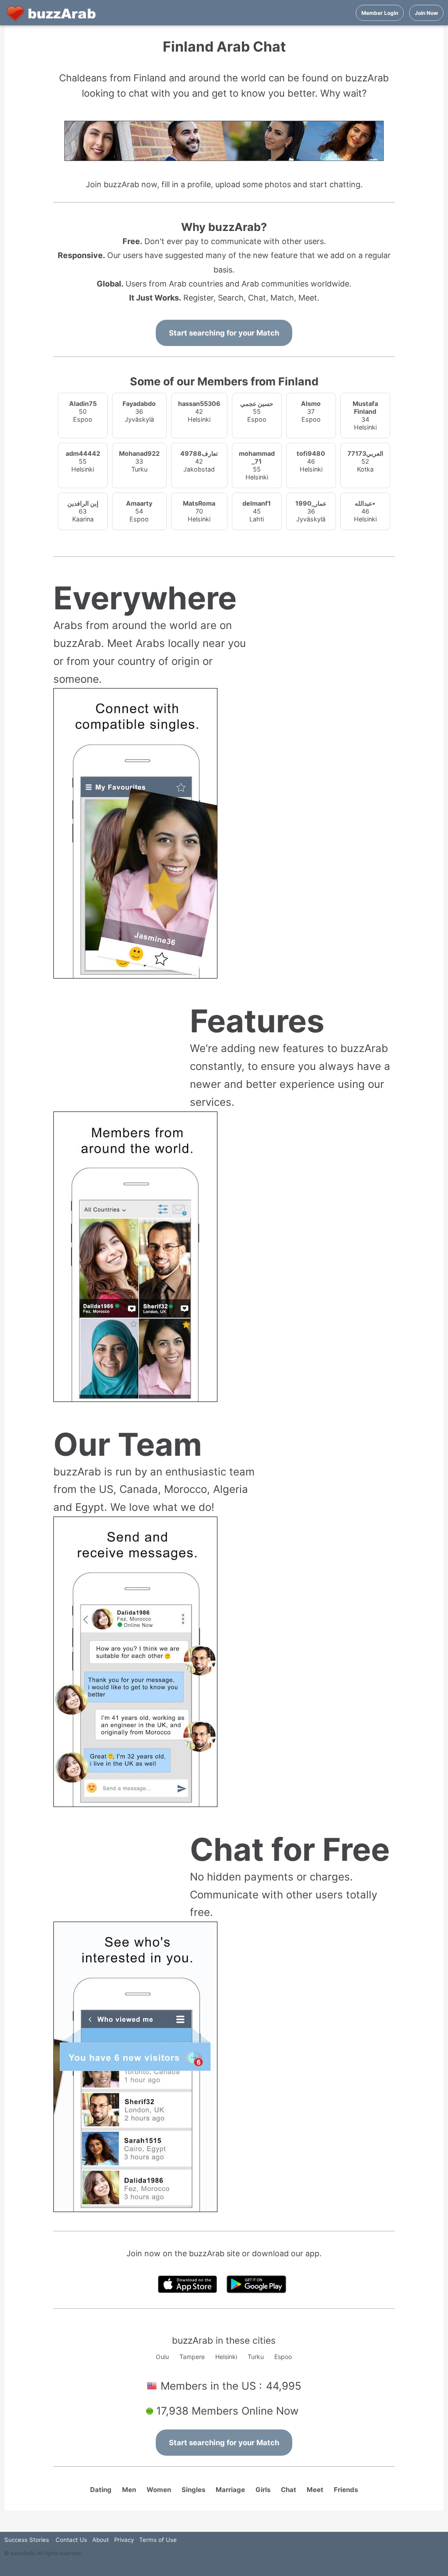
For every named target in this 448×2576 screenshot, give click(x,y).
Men (129, 2490)
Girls (263, 2490)
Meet (315, 2490)
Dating (101, 2490)
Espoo (283, 2357)
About (101, 2540)
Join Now (426, 13)
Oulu (162, 2357)
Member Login (380, 13)
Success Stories (27, 2540)
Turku (256, 2357)
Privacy (124, 2540)
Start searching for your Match (224, 333)
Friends (346, 2490)
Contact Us (71, 2540)
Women (159, 2490)
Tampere (192, 2357)
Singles (193, 2490)
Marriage (230, 2490)
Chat (289, 2490)
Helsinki (226, 2357)
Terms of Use (158, 2540)
